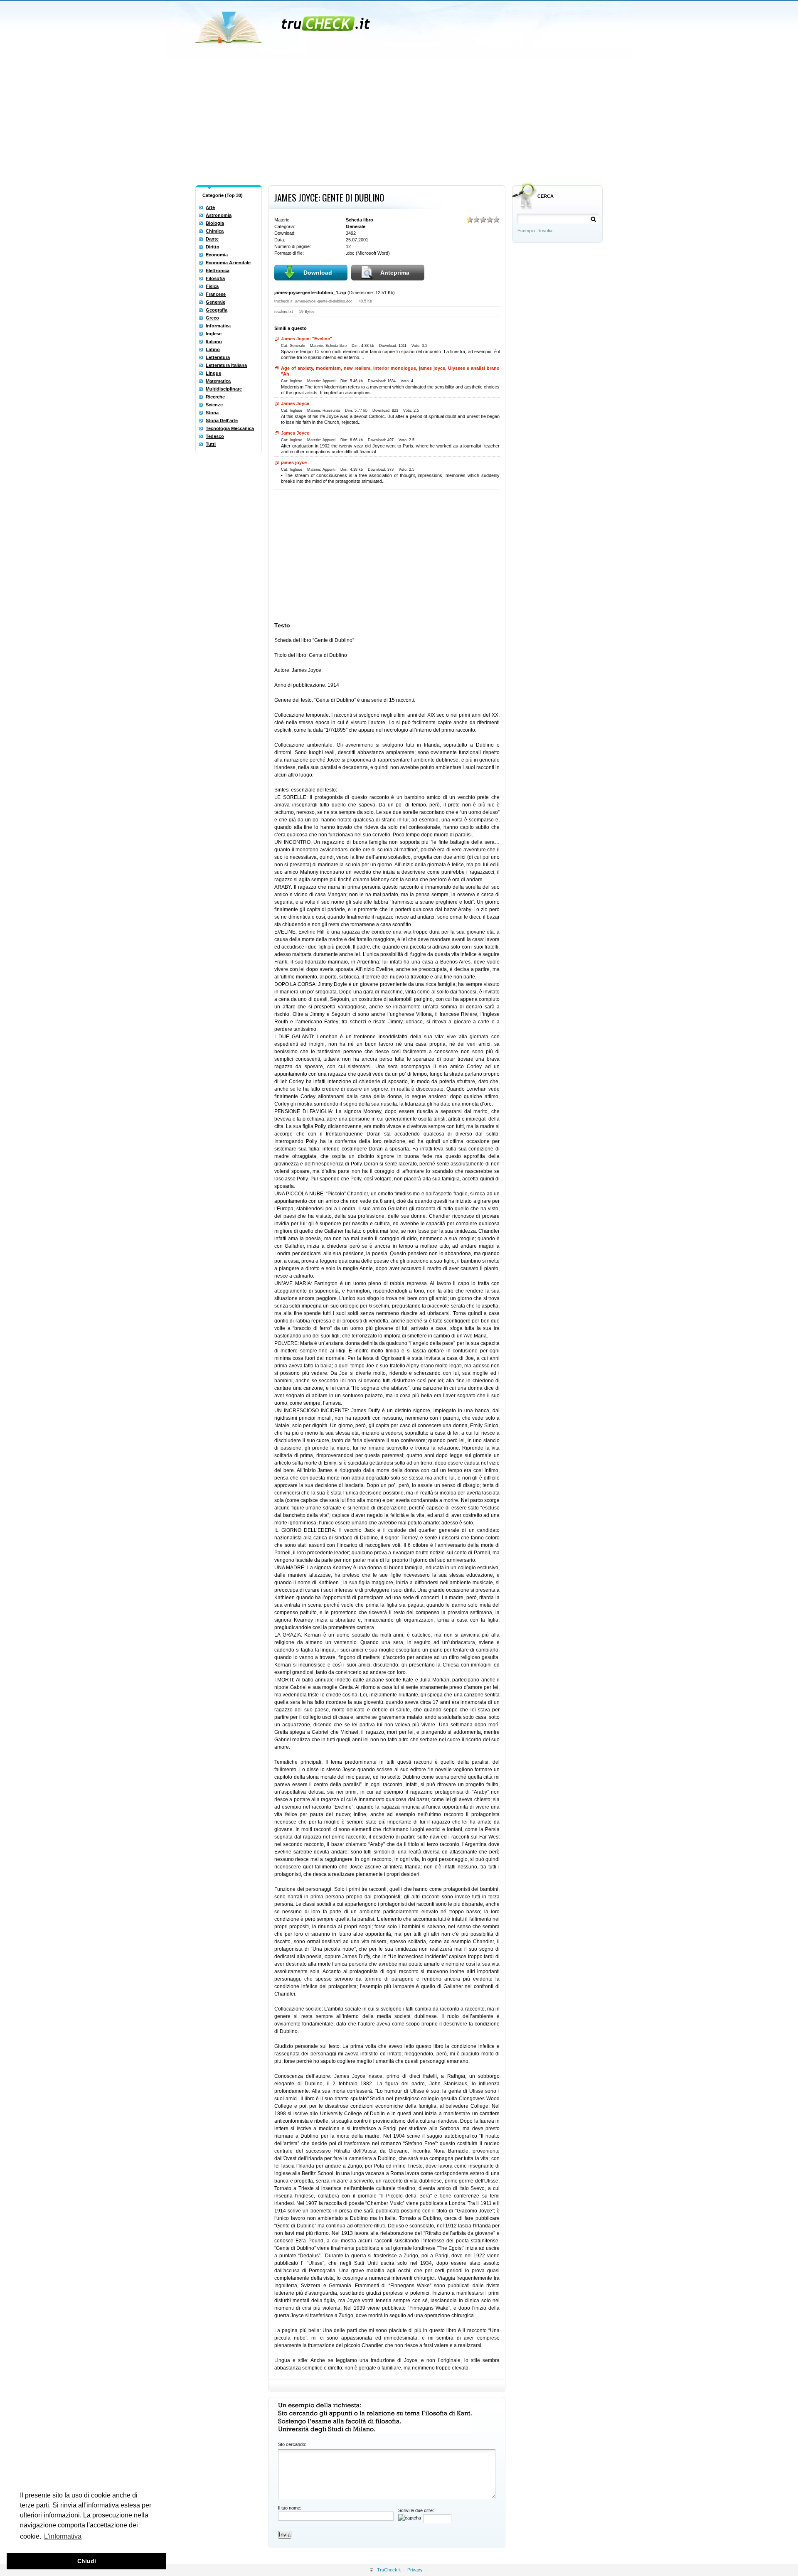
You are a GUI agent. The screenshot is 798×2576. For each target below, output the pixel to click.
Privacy (415, 2570)
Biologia (215, 223)
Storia (212, 413)
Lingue (213, 373)
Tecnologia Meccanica (230, 428)
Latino (213, 349)
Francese (216, 294)
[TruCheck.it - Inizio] (284, 25)
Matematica (218, 381)
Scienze (214, 405)
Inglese (214, 334)
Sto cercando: (292, 2444)
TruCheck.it (389, 2570)
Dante (212, 239)
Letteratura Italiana (226, 365)
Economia (217, 255)
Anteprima (395, 273)
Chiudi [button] (87, 2561)
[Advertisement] (399, 120)
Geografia (217, 310)
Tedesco (215, 436)
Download (318, 273)
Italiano (214, 342)
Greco (212, 318)
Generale (216, 302)
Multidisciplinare (224, 389)
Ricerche (215, 397)
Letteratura (218, 357)
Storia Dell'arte (222, 420)
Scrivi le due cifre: (416, 2510)
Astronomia (219, 215)
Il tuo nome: (290, 2508)
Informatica (218, 326)
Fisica (212, 286)
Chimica (215, 231)
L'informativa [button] (63, 2536)
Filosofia (215, 278)
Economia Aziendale (228, 263)
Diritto (213, 247)
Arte (210, 207)
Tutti (211, 444)
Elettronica (218, 270)
